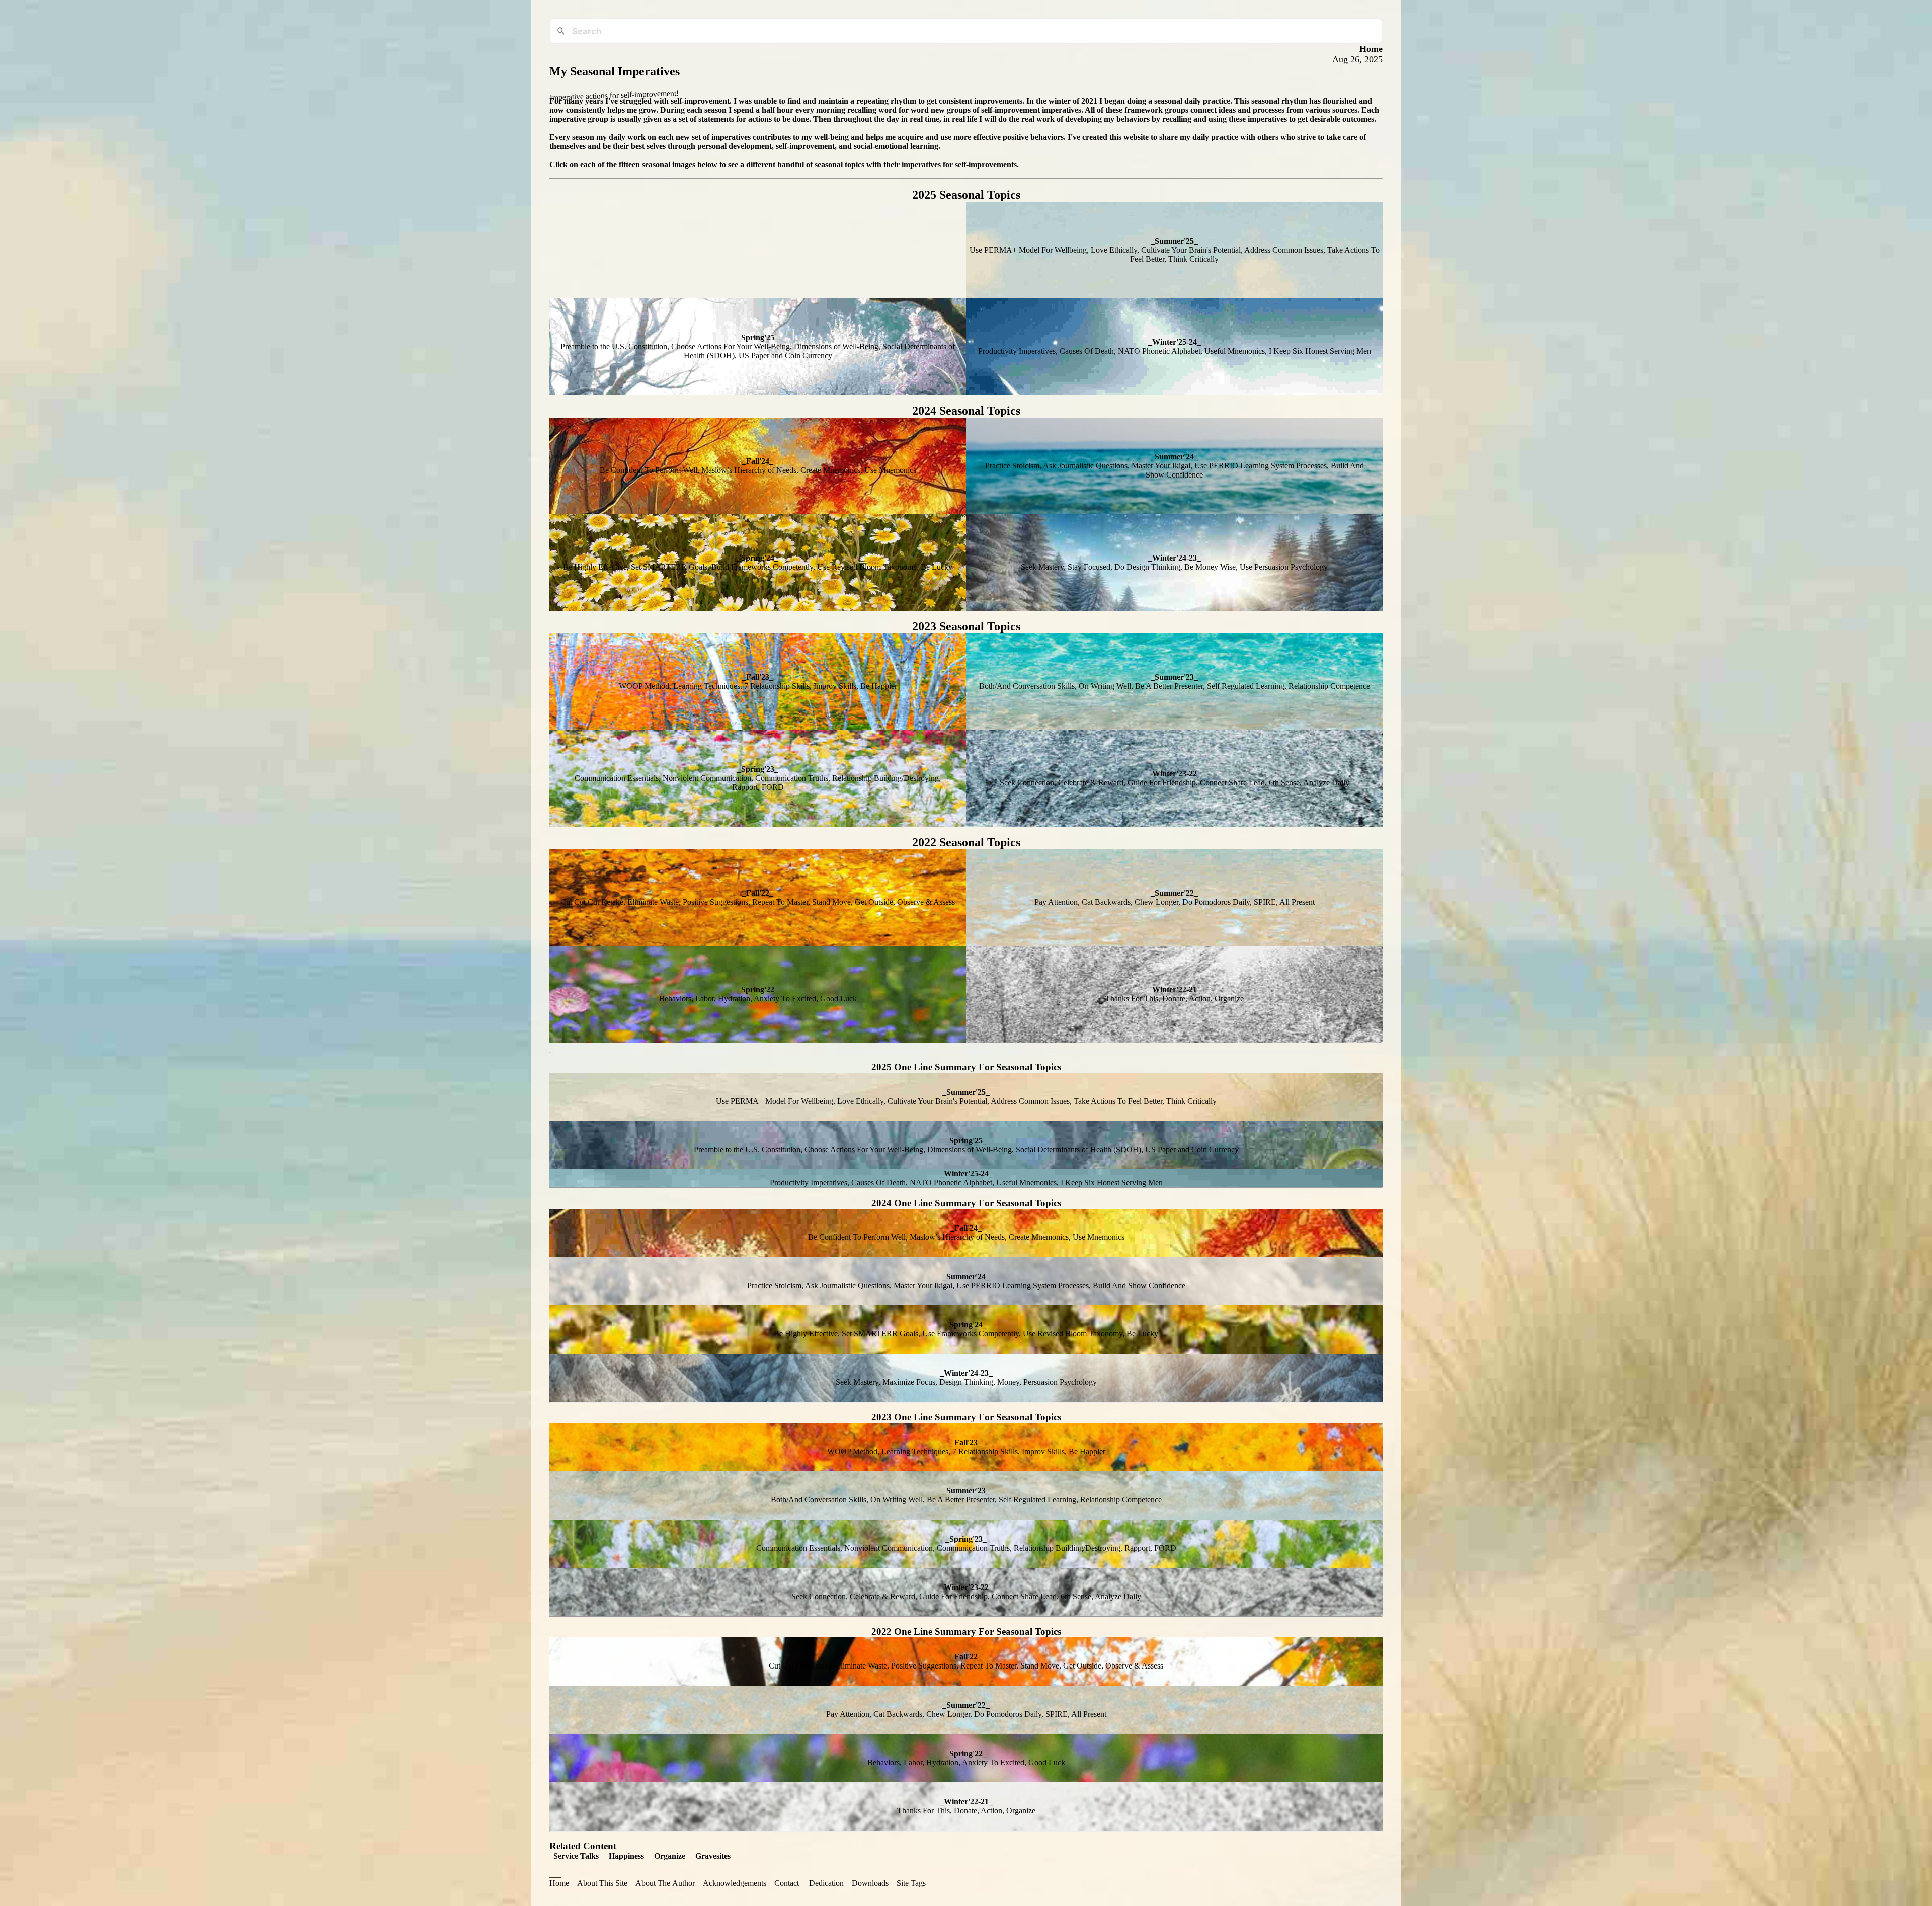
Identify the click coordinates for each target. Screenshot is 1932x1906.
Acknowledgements (735, 1883)
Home (559, 1883)
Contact (787, 1883)
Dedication (826, 1883)
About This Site (602, 1883)
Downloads (870, 1883)
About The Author (665, 1883)
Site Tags (911, 1883)
